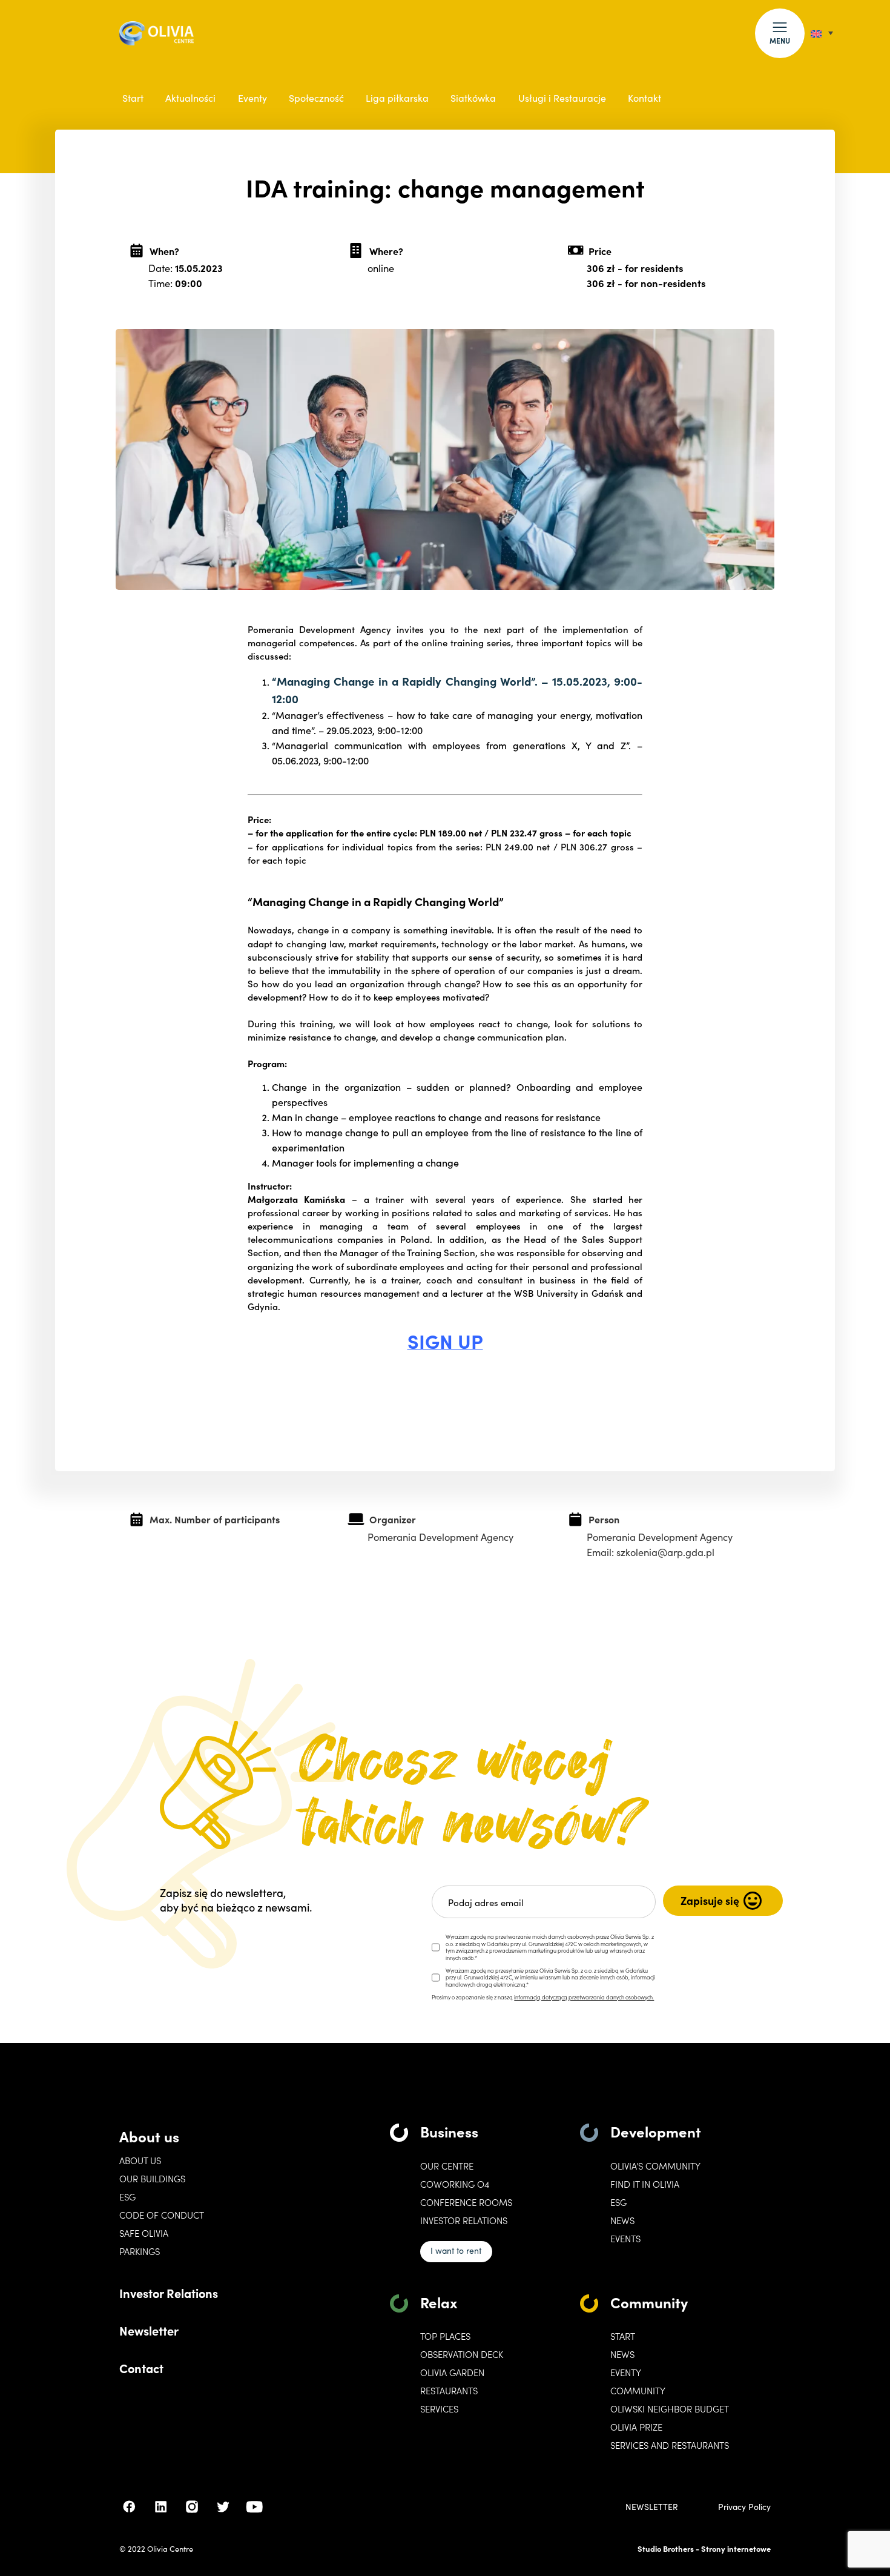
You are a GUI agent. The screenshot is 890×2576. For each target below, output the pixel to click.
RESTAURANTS (449, 2391)
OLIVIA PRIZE (636, 2427)
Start (133, 98)
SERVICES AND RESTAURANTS (670, 2445)
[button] (780, 33)
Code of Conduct (162, 2215)
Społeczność (316, 98)
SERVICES (439, 2409)
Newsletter (149, 2330)
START (623, 2336)
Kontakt (644, 98)
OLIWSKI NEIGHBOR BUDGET (670, 2409)
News (622, 2220)
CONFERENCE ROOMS (466, 2202)
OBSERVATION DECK (462, 2354)
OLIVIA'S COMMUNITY (655, 2166)
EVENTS (625, 2239)
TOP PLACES (445, 2336)
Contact (141, 2368)
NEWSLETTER (652, 2507)
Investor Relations (169, 2293)
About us (149, 2136)
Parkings (140, 2251)
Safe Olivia (144, 2233)
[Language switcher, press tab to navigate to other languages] (822, 33)
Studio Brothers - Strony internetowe (704, 2548)
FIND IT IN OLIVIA (645, 2184)
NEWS (622, 2354)
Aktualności (190, 98)
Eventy (252, 98)
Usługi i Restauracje (562, 98)
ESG (127, 2197)
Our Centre (447, 2166)
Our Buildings (152, 2179)
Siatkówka (473, 98)
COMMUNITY (638, 2391)
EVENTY (626, 2372)
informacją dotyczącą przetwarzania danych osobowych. (584, 1997)
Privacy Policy (744, 2507)
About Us (140, 2160)
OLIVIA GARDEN (452, 2372)
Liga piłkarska (397, 98)
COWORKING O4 (455, 2184)
